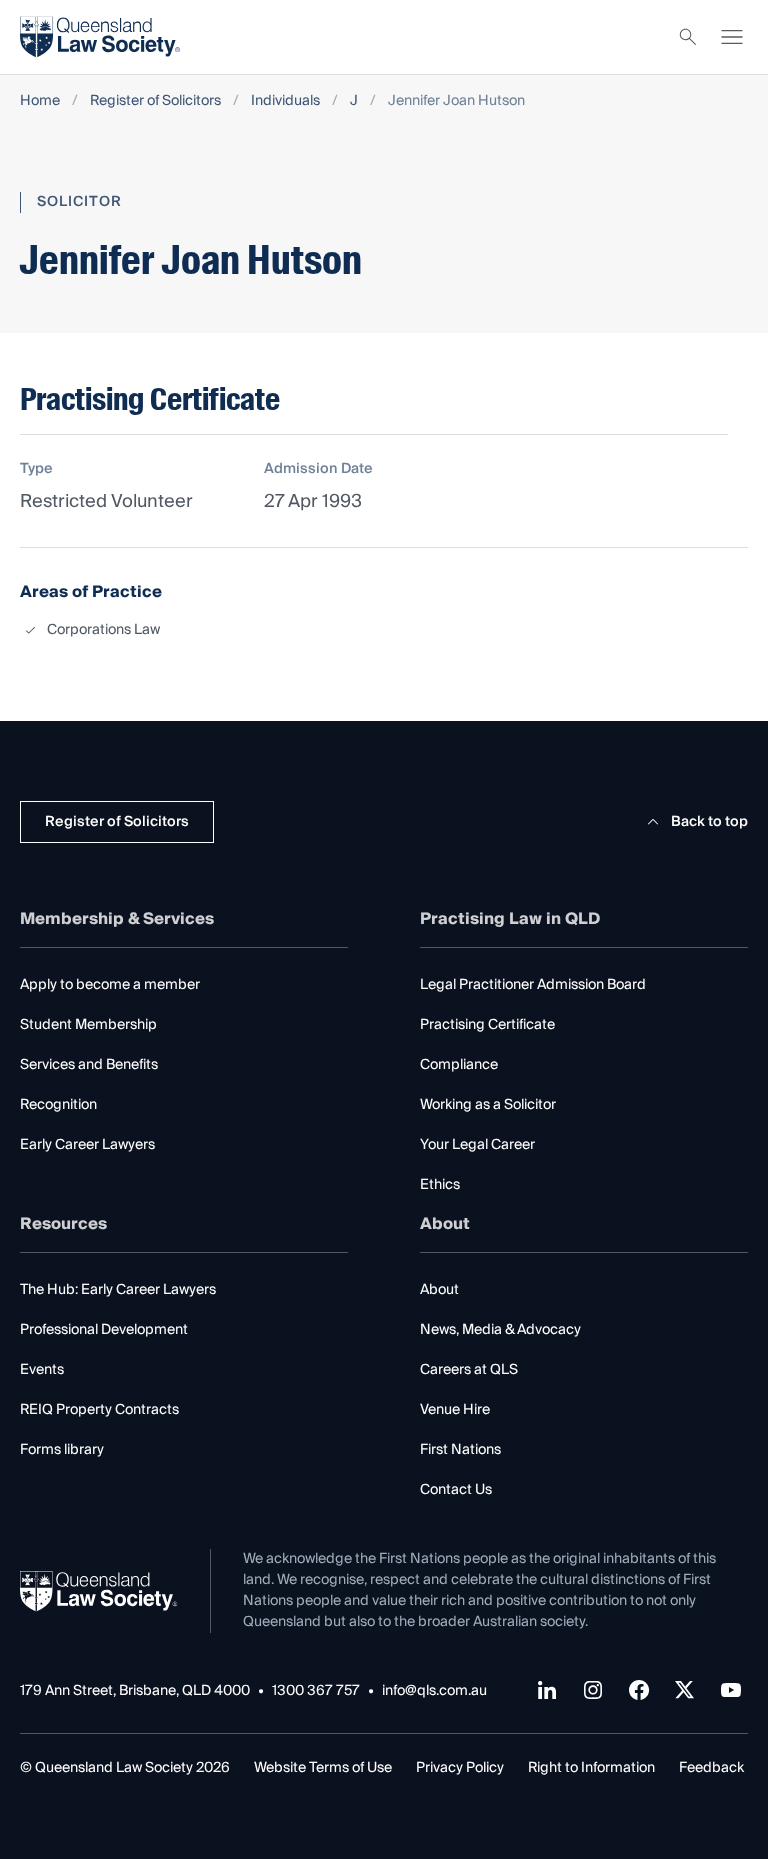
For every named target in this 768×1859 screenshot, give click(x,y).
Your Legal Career (477, 1145)
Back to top (709, 822)
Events (42, 1370)
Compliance (459, 1065)
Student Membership (88, 1025)
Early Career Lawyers (87, 1145)
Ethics (440, 1185)
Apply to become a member (110, 985)
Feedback (711, 1768)
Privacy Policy (460, 1768)
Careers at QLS (469, 1370)
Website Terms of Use (323, 1768)
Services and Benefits (89, 1065)
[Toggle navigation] (732, 37)
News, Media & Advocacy (500, 1330)
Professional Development (104, 1330)
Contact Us (456, 1490)
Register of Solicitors (155, 101)
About (439, 1290)
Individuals (285, 101)
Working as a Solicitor (488, 1105)
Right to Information (591, 1768)
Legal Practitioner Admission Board (533, 985)
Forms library (62, 1450)
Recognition (58, 1105)
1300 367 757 (316, 1691)
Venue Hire (455, 1410)
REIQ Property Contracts (99, 1410)
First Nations (460, 1450)
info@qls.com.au (434, 1691)
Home (40, 101)
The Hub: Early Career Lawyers (118, 1290)
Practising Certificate (487, 1025)
